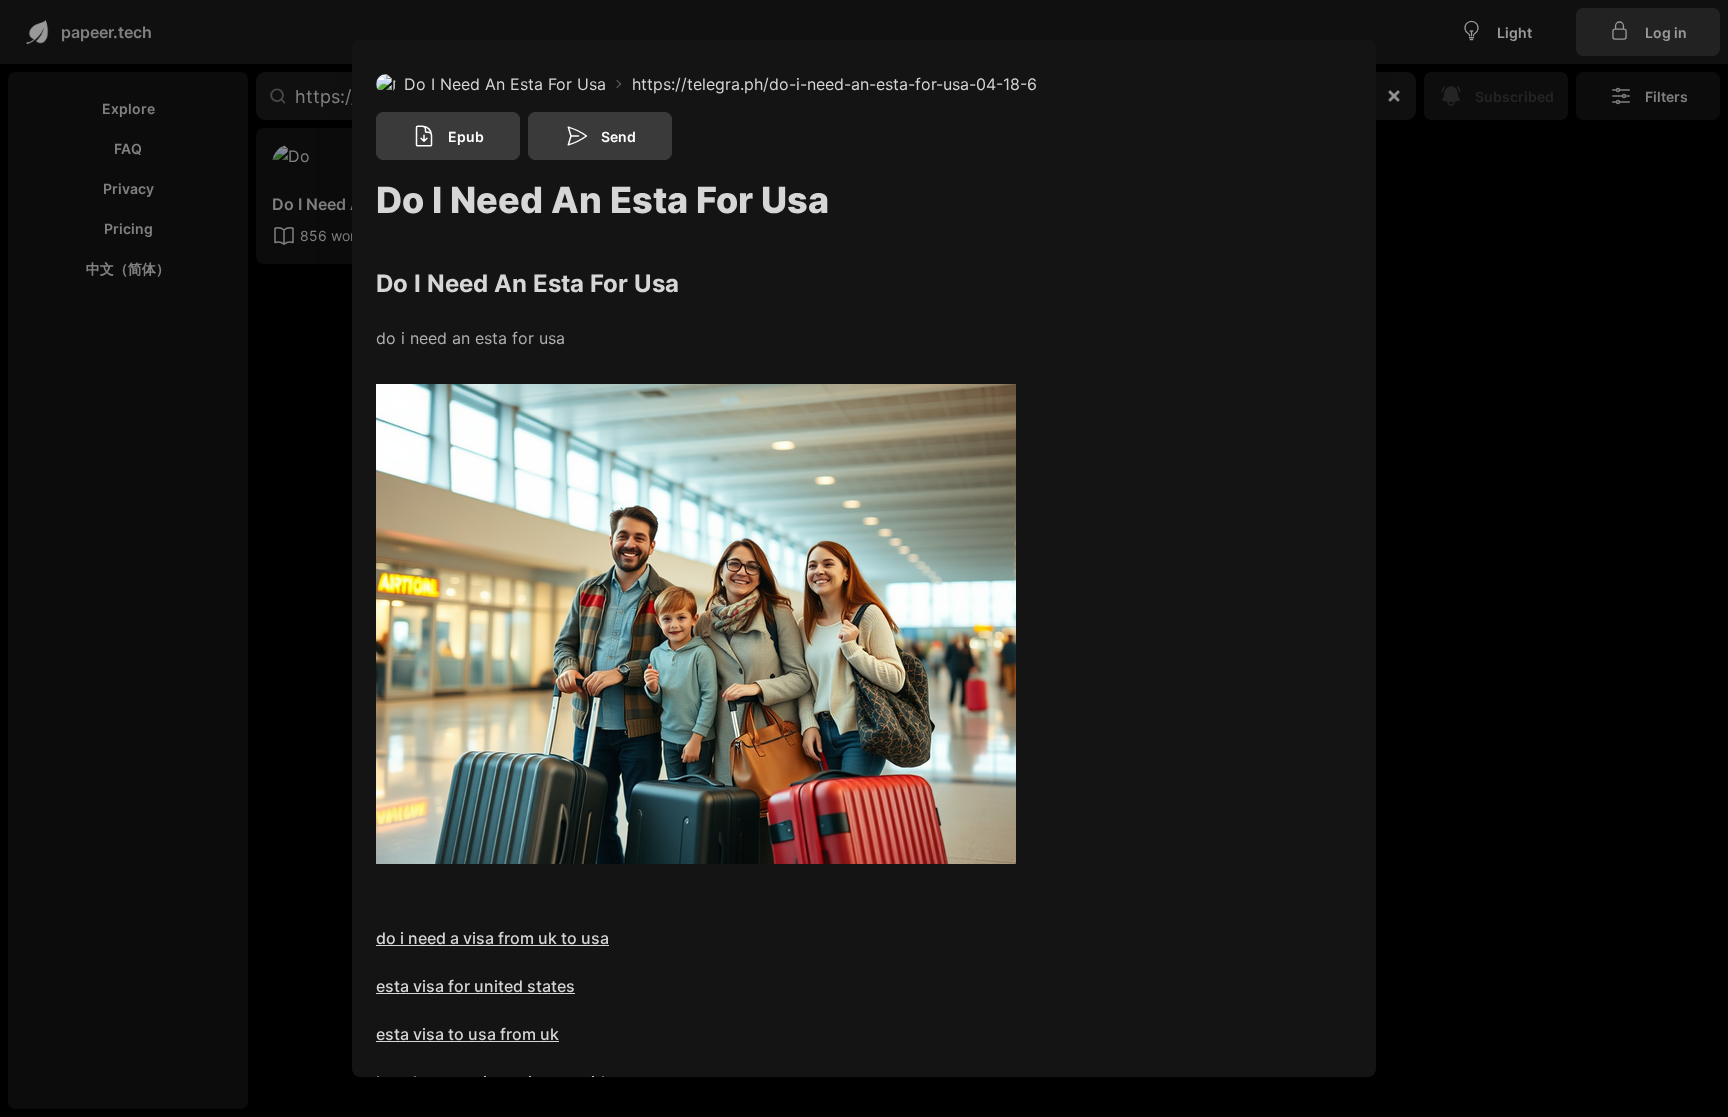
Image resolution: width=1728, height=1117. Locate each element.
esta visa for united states (475, 986)
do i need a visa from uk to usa (492, 938)
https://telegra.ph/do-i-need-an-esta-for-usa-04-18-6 (834, 84)
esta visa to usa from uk (467, 1034)
